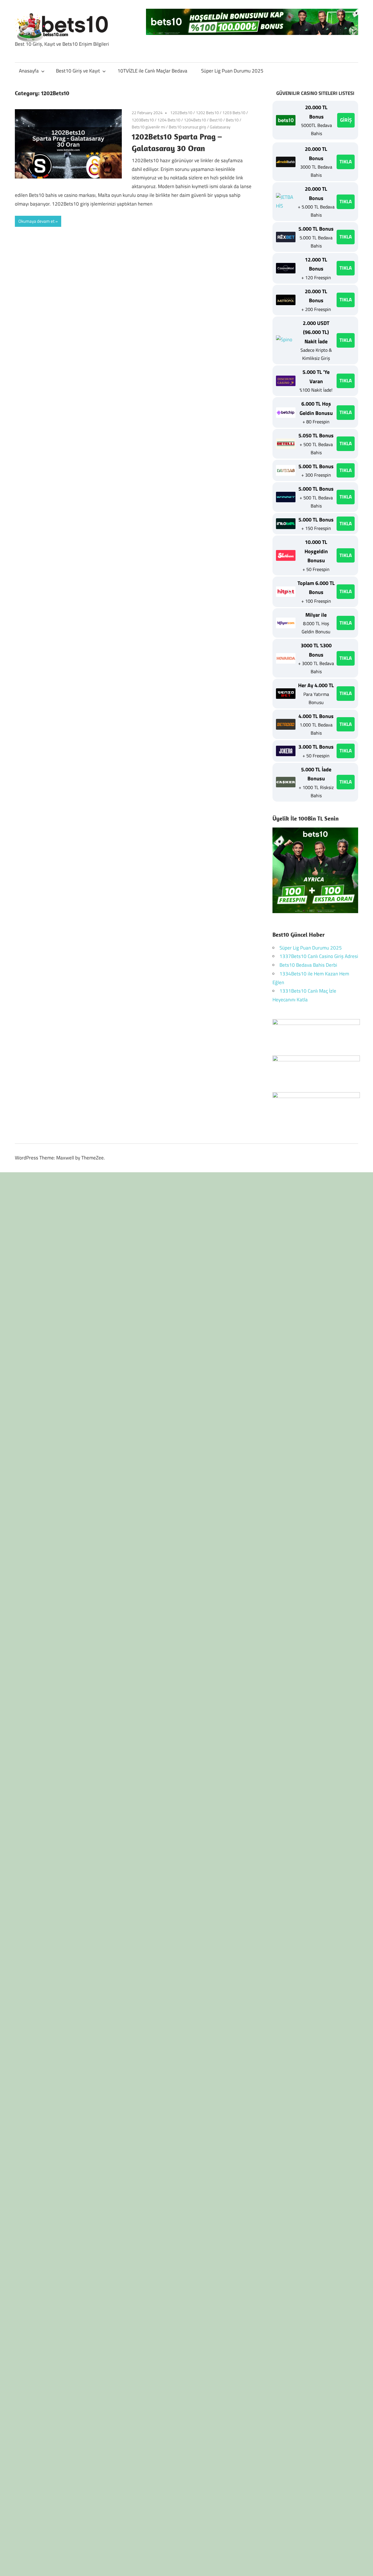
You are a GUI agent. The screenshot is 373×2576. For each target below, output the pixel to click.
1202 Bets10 (207, 113)
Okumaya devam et (36, 221)
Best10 (216, 120)
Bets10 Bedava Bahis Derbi (308, 965)
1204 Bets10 (169, 120)
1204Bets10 (195, 120)
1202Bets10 (181, 113)
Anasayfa (29, 71)
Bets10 (232, 120)
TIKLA (346, 162)
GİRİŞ (346, 120)
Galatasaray (220, 127)
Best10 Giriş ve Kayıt (78, 71)
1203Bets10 (143, 120)
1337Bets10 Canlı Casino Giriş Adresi (319, 956)
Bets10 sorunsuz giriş (188, 127)
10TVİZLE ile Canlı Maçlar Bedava (152, 71)
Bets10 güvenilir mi (148, 127)
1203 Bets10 (234, 113)
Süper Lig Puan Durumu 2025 (232, 71)
